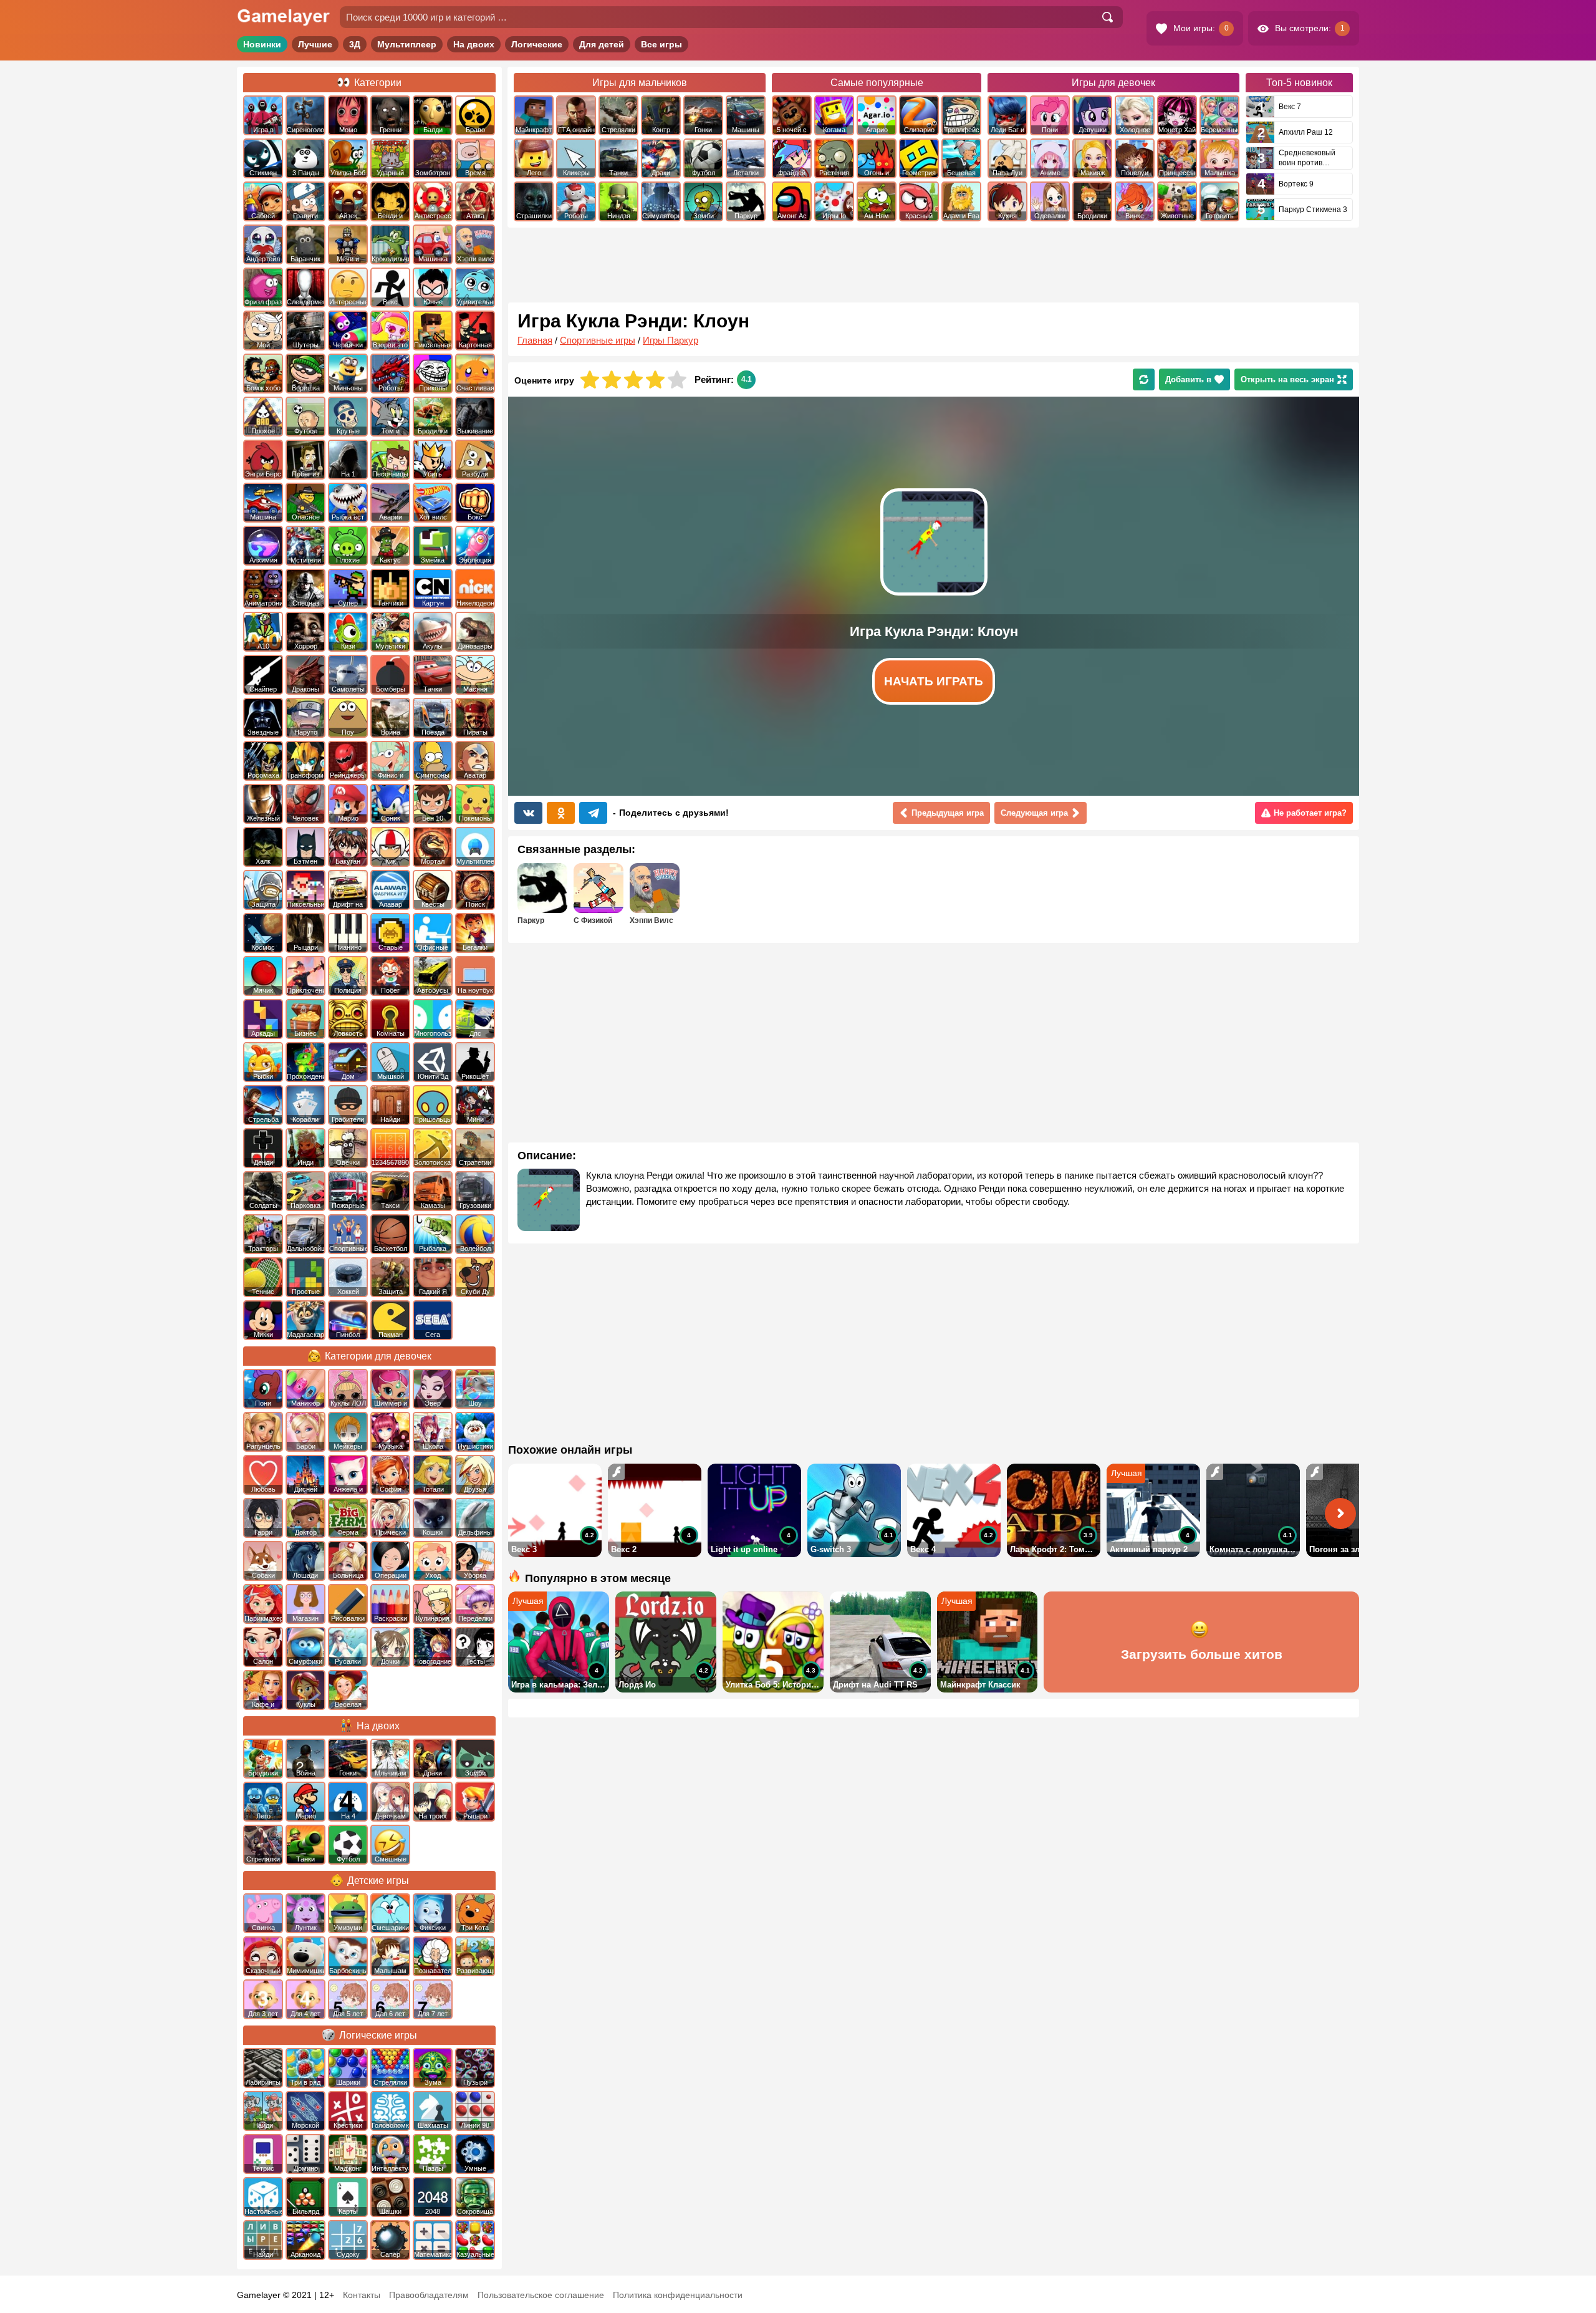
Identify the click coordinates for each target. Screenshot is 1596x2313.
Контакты (362, 2295)
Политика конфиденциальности (678, 2295)
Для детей (602, 44)
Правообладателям (429, 2295)
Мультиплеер (407, 44)
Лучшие (315, 44)
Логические (537, 44)
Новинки (262, 44)
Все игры (661, 44)
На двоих (474, 44)
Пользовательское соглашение (541, 2295)
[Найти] (1107, 17)
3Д (355, 44)
